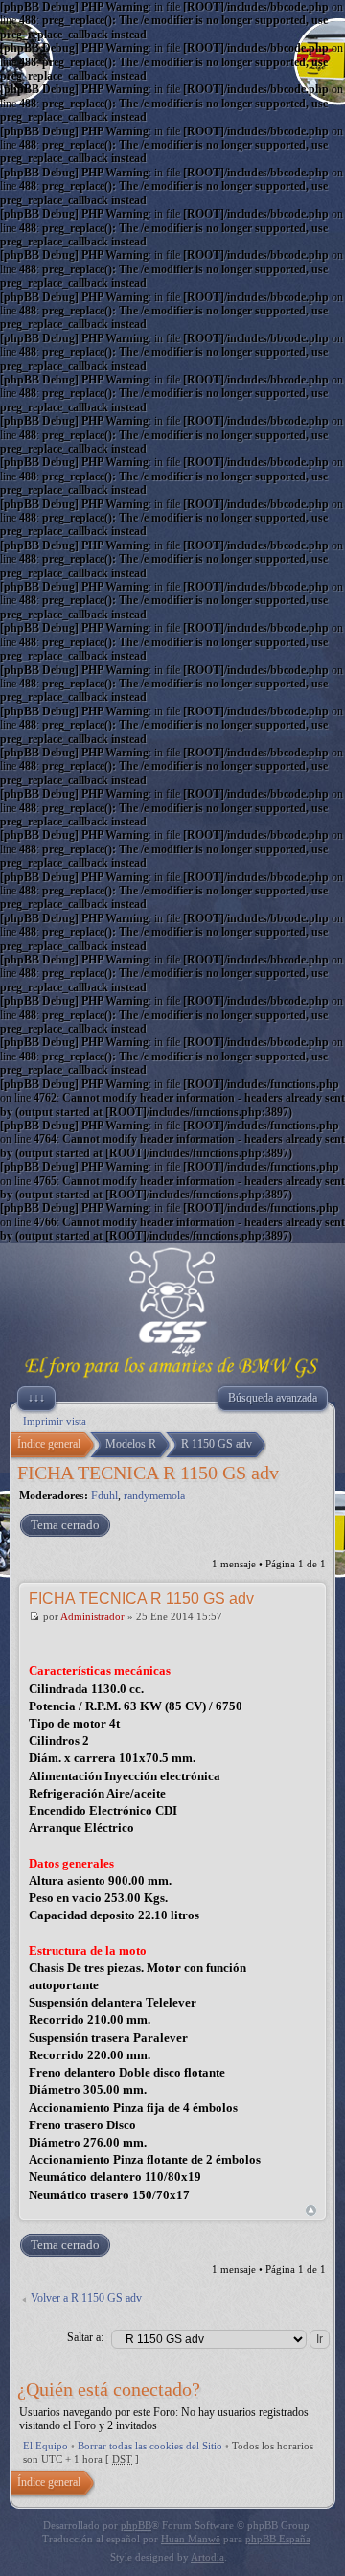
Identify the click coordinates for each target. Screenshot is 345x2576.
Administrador (92, 1616)
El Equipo (46, 2446)
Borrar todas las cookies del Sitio (150, 2446)
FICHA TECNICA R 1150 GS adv (148, 1473)
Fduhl (104, 1496)
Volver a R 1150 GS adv (86, 2298)
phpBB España (278, 2539)
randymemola (154, 1496)
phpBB (136, 2525)
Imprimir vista (55, 1421)
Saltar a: (85, 2337)
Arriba (311, 2210)
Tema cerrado (65, 1525)
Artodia (207, 2557)
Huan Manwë (191, 2539)
